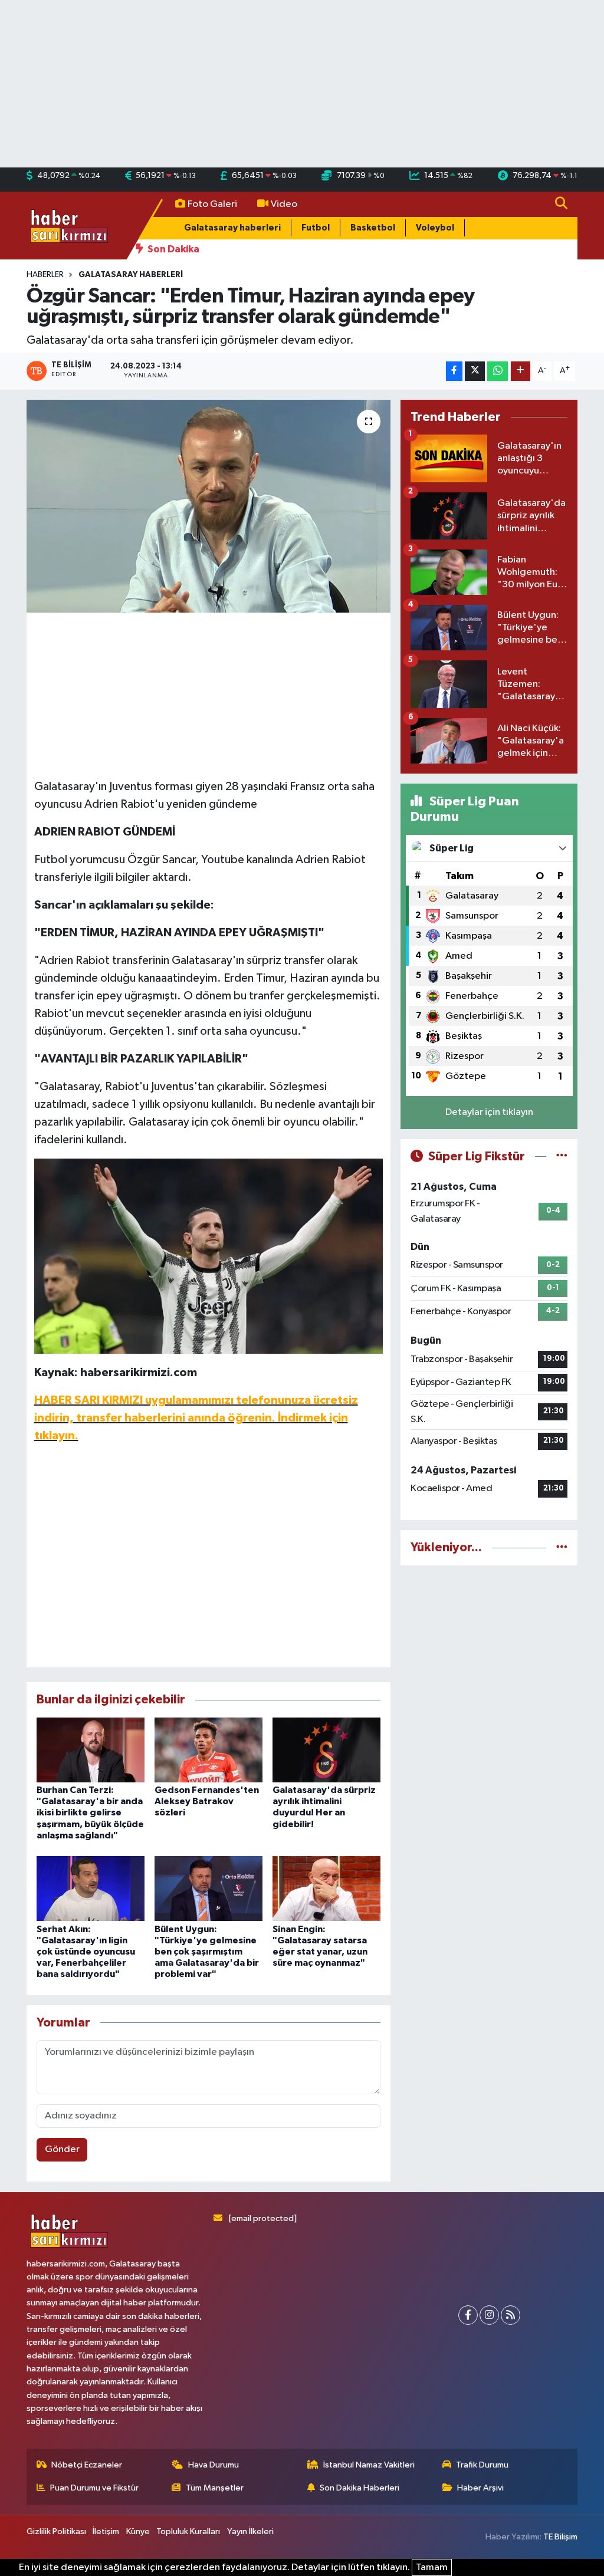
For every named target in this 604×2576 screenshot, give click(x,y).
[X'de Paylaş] (475, 371)
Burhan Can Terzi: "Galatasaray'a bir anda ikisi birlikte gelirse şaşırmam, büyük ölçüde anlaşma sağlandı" (90, 1813)
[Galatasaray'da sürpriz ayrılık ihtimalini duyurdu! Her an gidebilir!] (326, 1750)
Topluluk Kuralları (188, 2531)
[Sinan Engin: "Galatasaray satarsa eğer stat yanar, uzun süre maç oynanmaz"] (326, 1888)
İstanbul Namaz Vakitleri (369, 2465)
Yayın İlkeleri (250, 2531)
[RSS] (511, 2315)
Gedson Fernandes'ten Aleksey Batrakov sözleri (207, 1801)
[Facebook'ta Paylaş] (454, 371)
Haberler (45, 275)
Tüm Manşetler (215, 2488)
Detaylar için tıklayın (489, 1112)
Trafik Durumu (482, 2465)
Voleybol (435, 228)
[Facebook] (468, 2315)
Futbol (316, 228)
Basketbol (373, 228)
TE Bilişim (560, 2537)
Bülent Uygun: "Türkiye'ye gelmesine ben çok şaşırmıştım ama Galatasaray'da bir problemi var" (207, 1952)
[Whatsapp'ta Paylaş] (498, 371)
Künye (138, 2531)
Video (284, 204)
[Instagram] (489, 2315)
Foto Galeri (212, 204)
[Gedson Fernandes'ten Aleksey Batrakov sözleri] (209, 1750)
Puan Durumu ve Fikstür (94, 2488)
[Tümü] (562, 1547)
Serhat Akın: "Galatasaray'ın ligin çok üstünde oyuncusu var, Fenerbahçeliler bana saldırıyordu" (86, 1952)
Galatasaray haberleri (232, 228)
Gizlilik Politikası (56, 2531)
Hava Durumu (214, 2465)
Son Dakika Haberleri (360, 2488)
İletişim (106, 2531)
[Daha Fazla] (521, 371)
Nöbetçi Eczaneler (87, 2465)
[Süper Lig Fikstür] (562, 1157)
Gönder (62, 2149)
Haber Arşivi (480, 2488)
